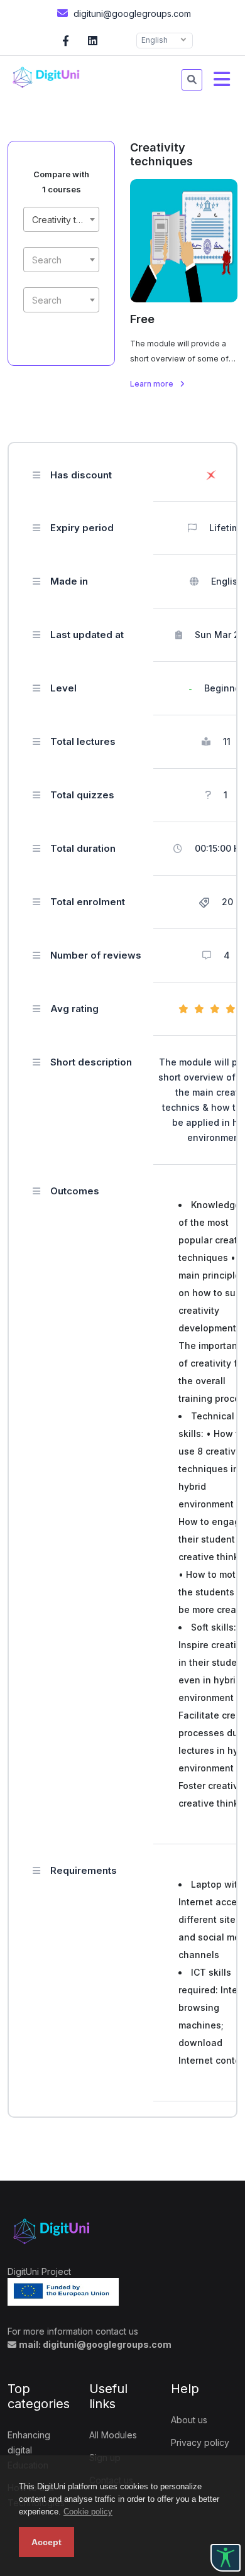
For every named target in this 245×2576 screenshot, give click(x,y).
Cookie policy (88, 2512)
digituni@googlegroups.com (131, 14)
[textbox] (61, 260)
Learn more (153, 384)
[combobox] (61, 219)
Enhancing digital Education (29, 2450)
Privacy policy (200, 2442)
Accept (46, 2542)
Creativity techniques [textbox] (64, 220)
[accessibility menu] (226, 2558)
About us (189, 2420)
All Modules (113, 2435)
